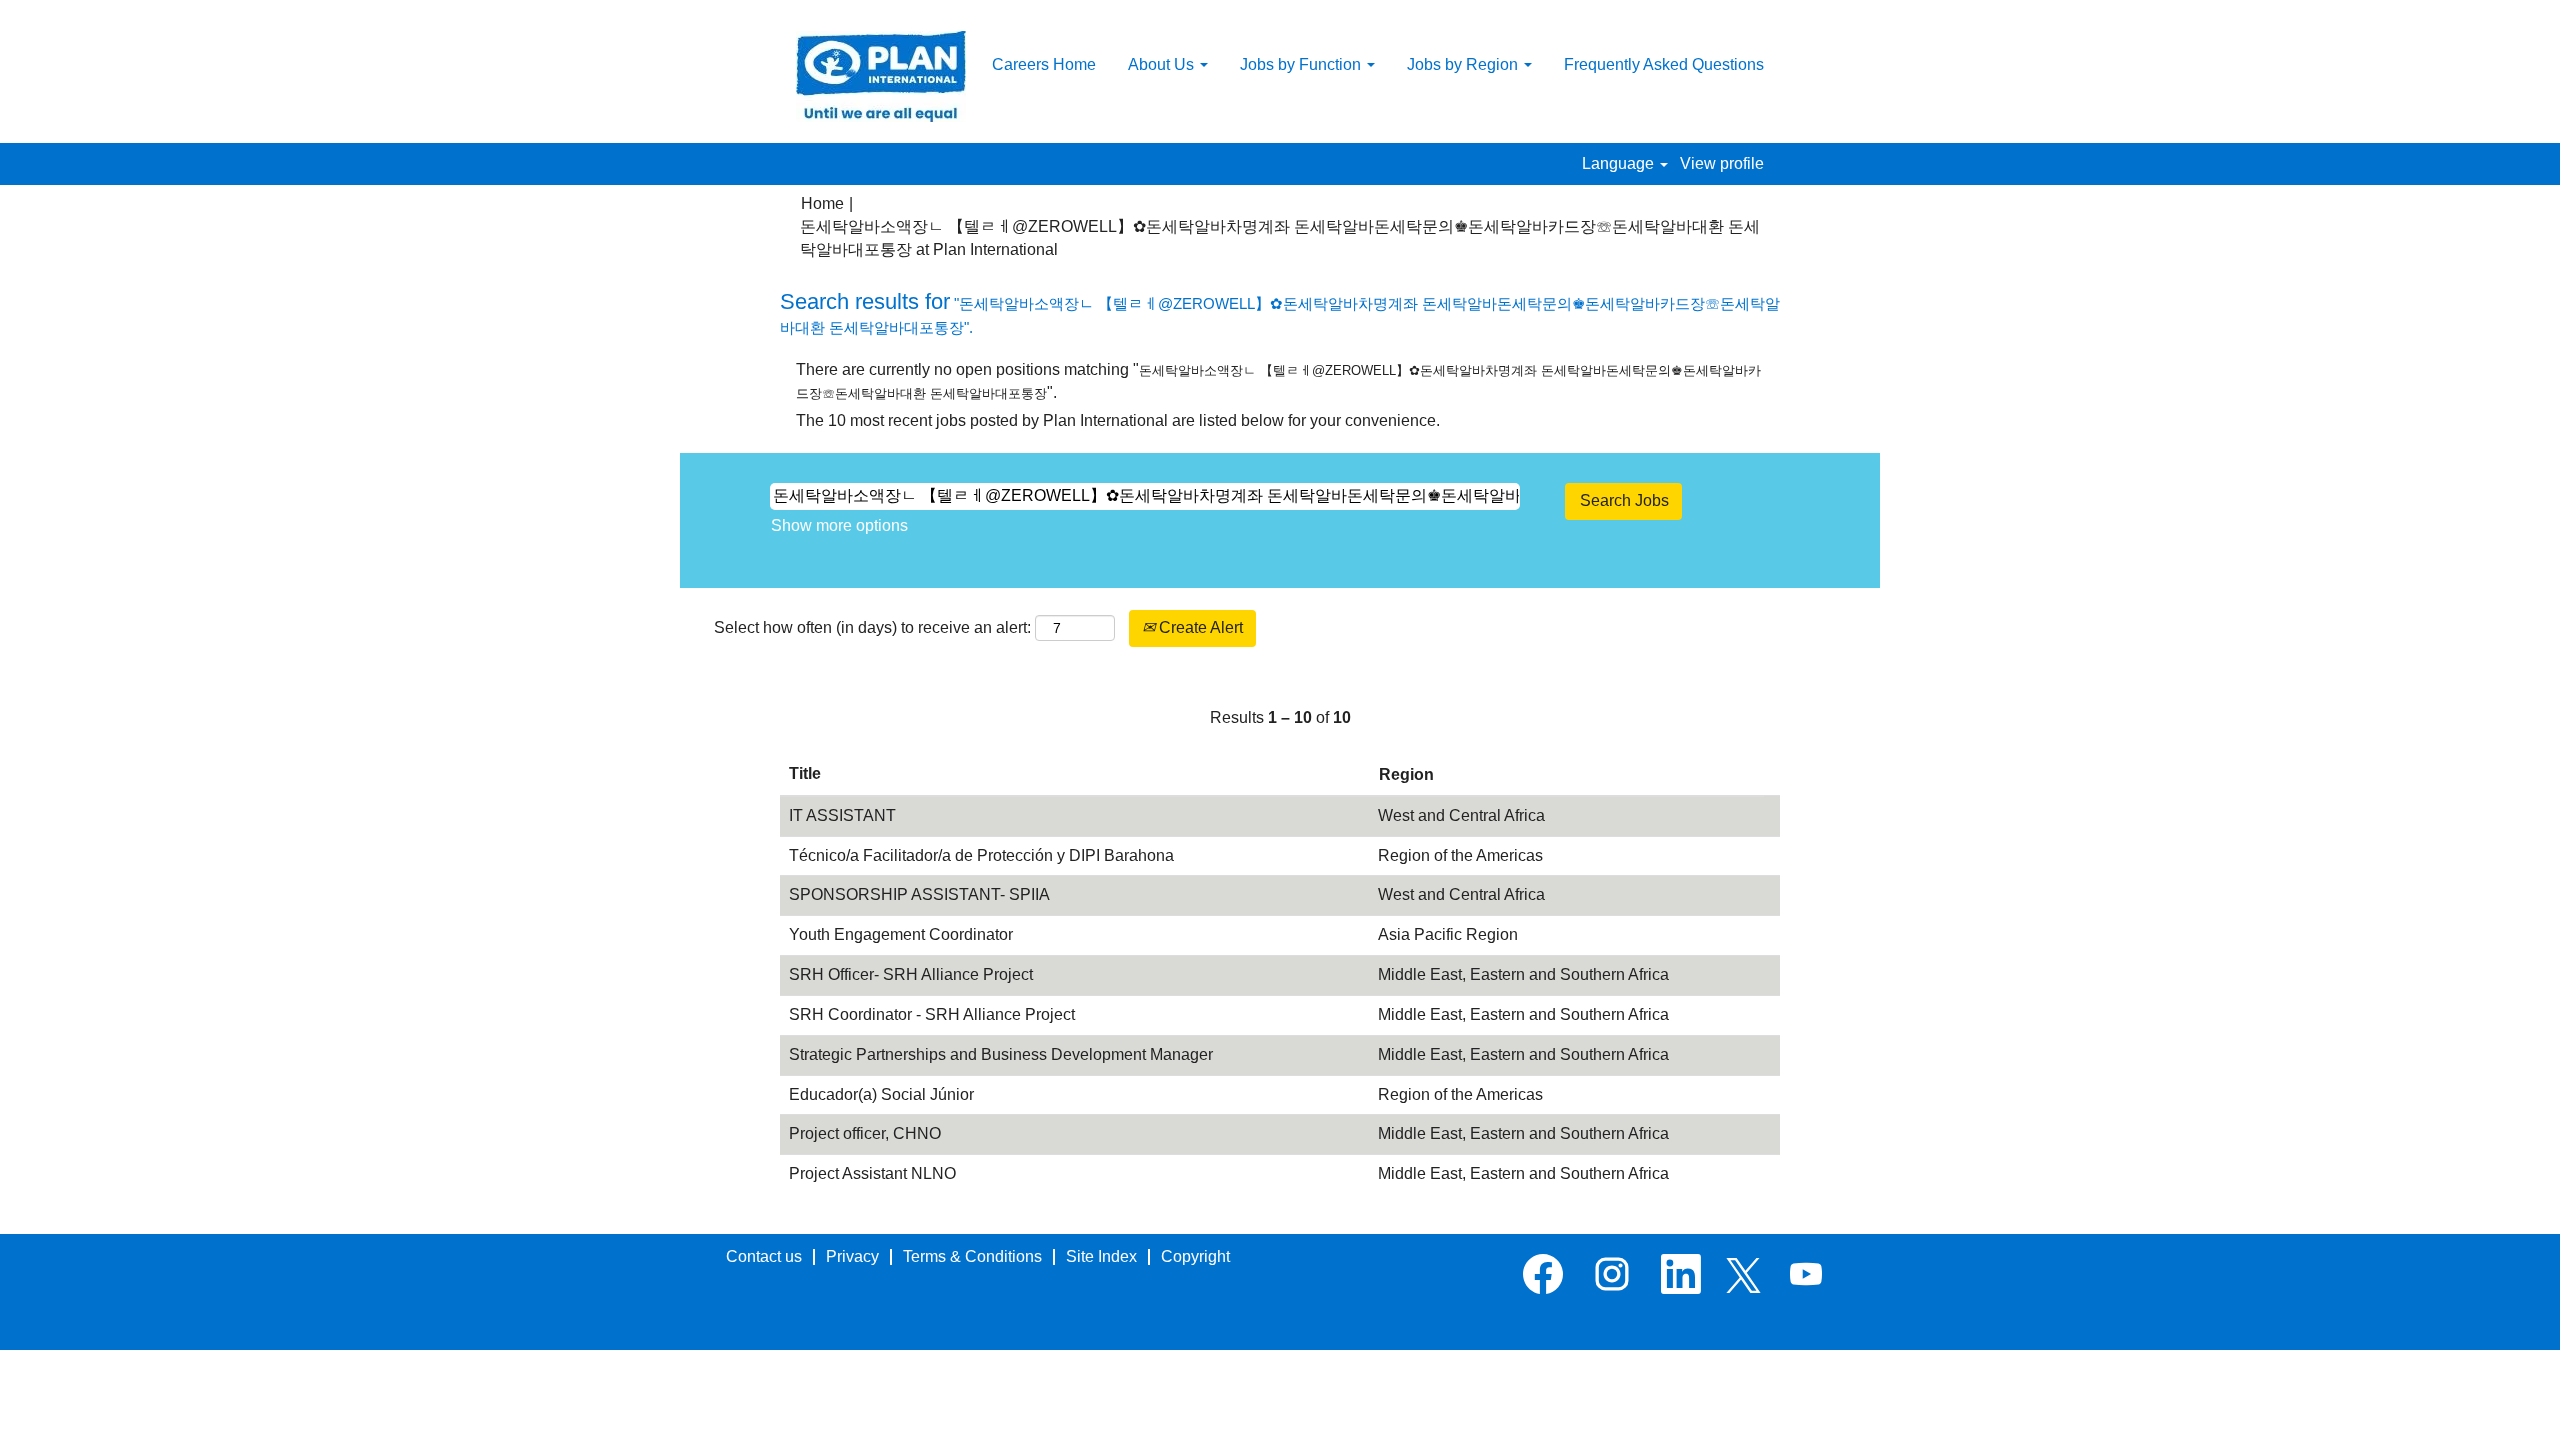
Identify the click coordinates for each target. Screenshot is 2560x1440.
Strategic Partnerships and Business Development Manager (1001, 1054)
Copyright (1195, 1256)
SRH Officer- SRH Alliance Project (911, 974)
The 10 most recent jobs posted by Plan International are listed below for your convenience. (1118, 420)
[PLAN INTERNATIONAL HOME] (881, 76)
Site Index (1101, 1256)
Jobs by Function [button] (1302, 64)
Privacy (852, 1256)
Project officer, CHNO (865, 1133)
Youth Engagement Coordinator (901, 934)
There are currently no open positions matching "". (1278, 381)
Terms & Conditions (972, 1256)
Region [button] (1406, 774)
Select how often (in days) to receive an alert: (872, 627)
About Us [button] (1163, 64)
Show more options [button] (839, 525)
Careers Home (1044, 64)
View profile (1722, 163)
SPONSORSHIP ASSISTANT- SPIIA (919, 894)
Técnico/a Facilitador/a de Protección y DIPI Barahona (981, 855)
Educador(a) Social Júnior (881, 1094)
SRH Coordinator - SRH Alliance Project (932, 1014)
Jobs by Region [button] (1464, 64)
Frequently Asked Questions (1664, 64)
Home (822, 203)
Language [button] (1620, 163)
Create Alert (1199, 627)
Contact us (764, 1256)
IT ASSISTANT (842, 815)
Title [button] (805, 773)
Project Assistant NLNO (872, 1173)
